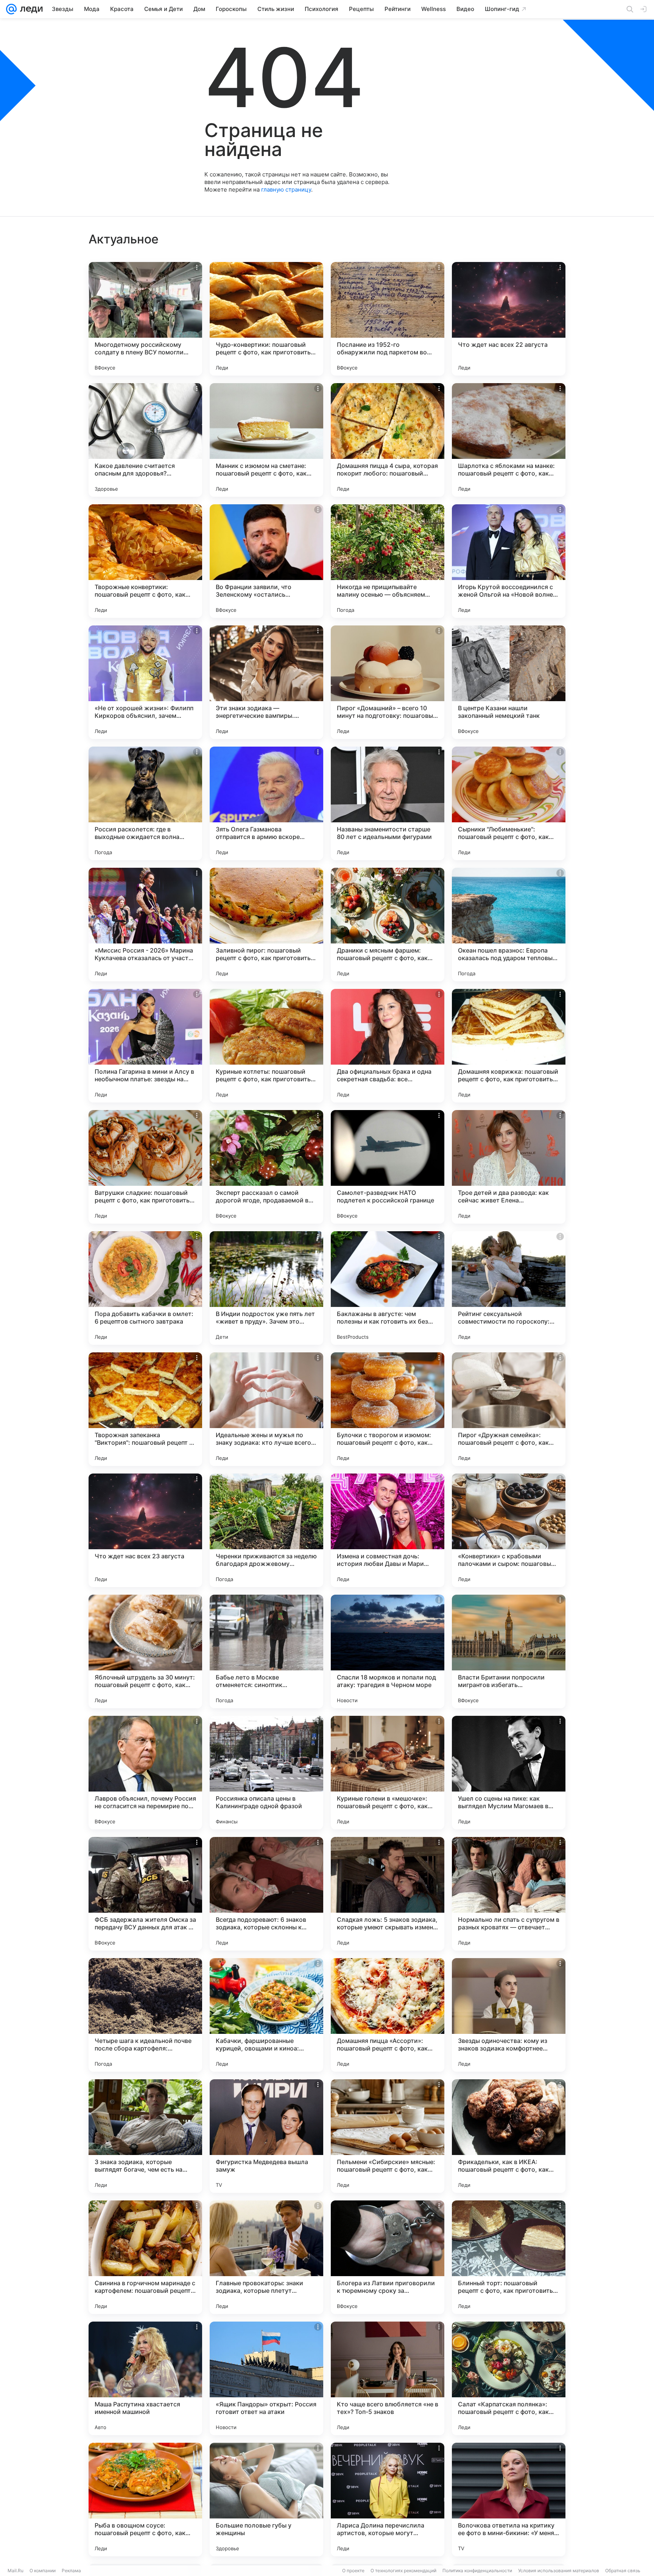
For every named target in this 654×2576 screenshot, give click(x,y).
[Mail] (11, 9)
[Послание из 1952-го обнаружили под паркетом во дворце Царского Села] (388, 319)
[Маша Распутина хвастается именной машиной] (145, 2378)
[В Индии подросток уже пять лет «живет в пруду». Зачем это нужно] (266, 1288)
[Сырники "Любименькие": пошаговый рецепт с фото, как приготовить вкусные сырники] (509, 803)
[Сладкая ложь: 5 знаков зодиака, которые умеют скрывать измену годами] (388, 1894)
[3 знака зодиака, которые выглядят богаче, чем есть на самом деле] (145, 2136)
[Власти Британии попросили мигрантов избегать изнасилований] (509, 1651)
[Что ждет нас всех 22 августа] (509, 319)
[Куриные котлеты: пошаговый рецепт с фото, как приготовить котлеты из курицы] (266, 1046)
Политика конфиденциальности (477, 2571)
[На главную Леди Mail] (30, 9)
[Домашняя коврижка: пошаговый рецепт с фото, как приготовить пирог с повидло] (509, 1046)
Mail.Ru (16, 2571)
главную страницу (286, 189)
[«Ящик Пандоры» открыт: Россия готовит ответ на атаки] (266, 2378)
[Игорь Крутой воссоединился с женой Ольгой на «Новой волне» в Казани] (509, 561)
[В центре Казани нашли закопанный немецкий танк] (509, 682)
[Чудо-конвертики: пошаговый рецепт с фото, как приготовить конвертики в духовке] (266, 319)
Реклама (71, 2571)
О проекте (353, 2571)
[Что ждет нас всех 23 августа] (145, 1530)
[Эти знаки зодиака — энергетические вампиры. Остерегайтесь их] (266, 682)
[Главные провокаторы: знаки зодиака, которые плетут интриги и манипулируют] (266, 2257)
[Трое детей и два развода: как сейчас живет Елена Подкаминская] (509, 1167)
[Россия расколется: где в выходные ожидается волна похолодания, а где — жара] (145, 803)
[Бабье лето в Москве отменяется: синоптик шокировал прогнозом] (266, 1651)
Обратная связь (623, 2571)
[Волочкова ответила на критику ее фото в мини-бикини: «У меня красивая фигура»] (509, 2500)
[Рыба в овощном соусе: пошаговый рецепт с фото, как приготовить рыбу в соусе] (145, 2500)
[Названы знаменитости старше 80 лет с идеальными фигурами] (388, 803)
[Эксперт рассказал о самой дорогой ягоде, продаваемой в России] (266, 1167)
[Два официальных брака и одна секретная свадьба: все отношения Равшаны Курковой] (388, 1046)
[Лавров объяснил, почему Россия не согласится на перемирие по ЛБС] (145, 1773)
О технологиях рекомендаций (403, 2571)
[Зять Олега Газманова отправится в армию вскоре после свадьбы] (266, 803)
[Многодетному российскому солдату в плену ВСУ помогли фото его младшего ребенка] (145, 319)
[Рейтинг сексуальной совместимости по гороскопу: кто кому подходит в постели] (509, 1288)
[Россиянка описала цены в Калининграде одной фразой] (266, 1773)
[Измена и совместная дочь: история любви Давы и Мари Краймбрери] (388, 1530)
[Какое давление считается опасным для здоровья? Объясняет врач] (145, 440)
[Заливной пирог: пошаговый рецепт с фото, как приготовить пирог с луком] (266, 925)
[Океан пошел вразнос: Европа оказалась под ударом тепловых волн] (509, 925)
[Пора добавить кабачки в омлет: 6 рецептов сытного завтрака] (145, 1288)
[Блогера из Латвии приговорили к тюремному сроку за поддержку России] (388, 2257)
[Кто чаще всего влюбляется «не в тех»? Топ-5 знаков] (388, 2378)
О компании (43, 2571)
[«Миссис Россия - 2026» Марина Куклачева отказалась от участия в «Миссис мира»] (145, 925)
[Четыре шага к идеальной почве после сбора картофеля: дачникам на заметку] (145, 2015)
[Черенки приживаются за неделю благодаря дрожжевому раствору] (266, 1530)
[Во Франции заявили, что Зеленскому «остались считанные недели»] (266, 561)
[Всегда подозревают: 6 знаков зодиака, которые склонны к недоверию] (266, 1894)
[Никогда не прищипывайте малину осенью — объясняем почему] (388, 561)
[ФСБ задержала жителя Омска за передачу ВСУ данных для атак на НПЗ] (145, 1894)
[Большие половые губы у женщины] (266, 2500)
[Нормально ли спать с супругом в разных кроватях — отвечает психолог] (509, 1894)
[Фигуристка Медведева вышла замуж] (266, 2136)
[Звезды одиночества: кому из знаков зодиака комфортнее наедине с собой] (509, 2015)
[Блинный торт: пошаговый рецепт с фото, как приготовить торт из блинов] (509, 2257)
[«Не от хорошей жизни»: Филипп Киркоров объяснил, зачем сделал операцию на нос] (145, 682)
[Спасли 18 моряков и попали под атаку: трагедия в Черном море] (388, 1651)
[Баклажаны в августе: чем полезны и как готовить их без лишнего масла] (388, 1288)
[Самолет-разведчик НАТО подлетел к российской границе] (388, 1167)
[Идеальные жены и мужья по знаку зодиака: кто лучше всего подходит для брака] (266, 1409)
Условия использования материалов (559, 2571)
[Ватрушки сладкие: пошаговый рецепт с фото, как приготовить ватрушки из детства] (145, 1167)
